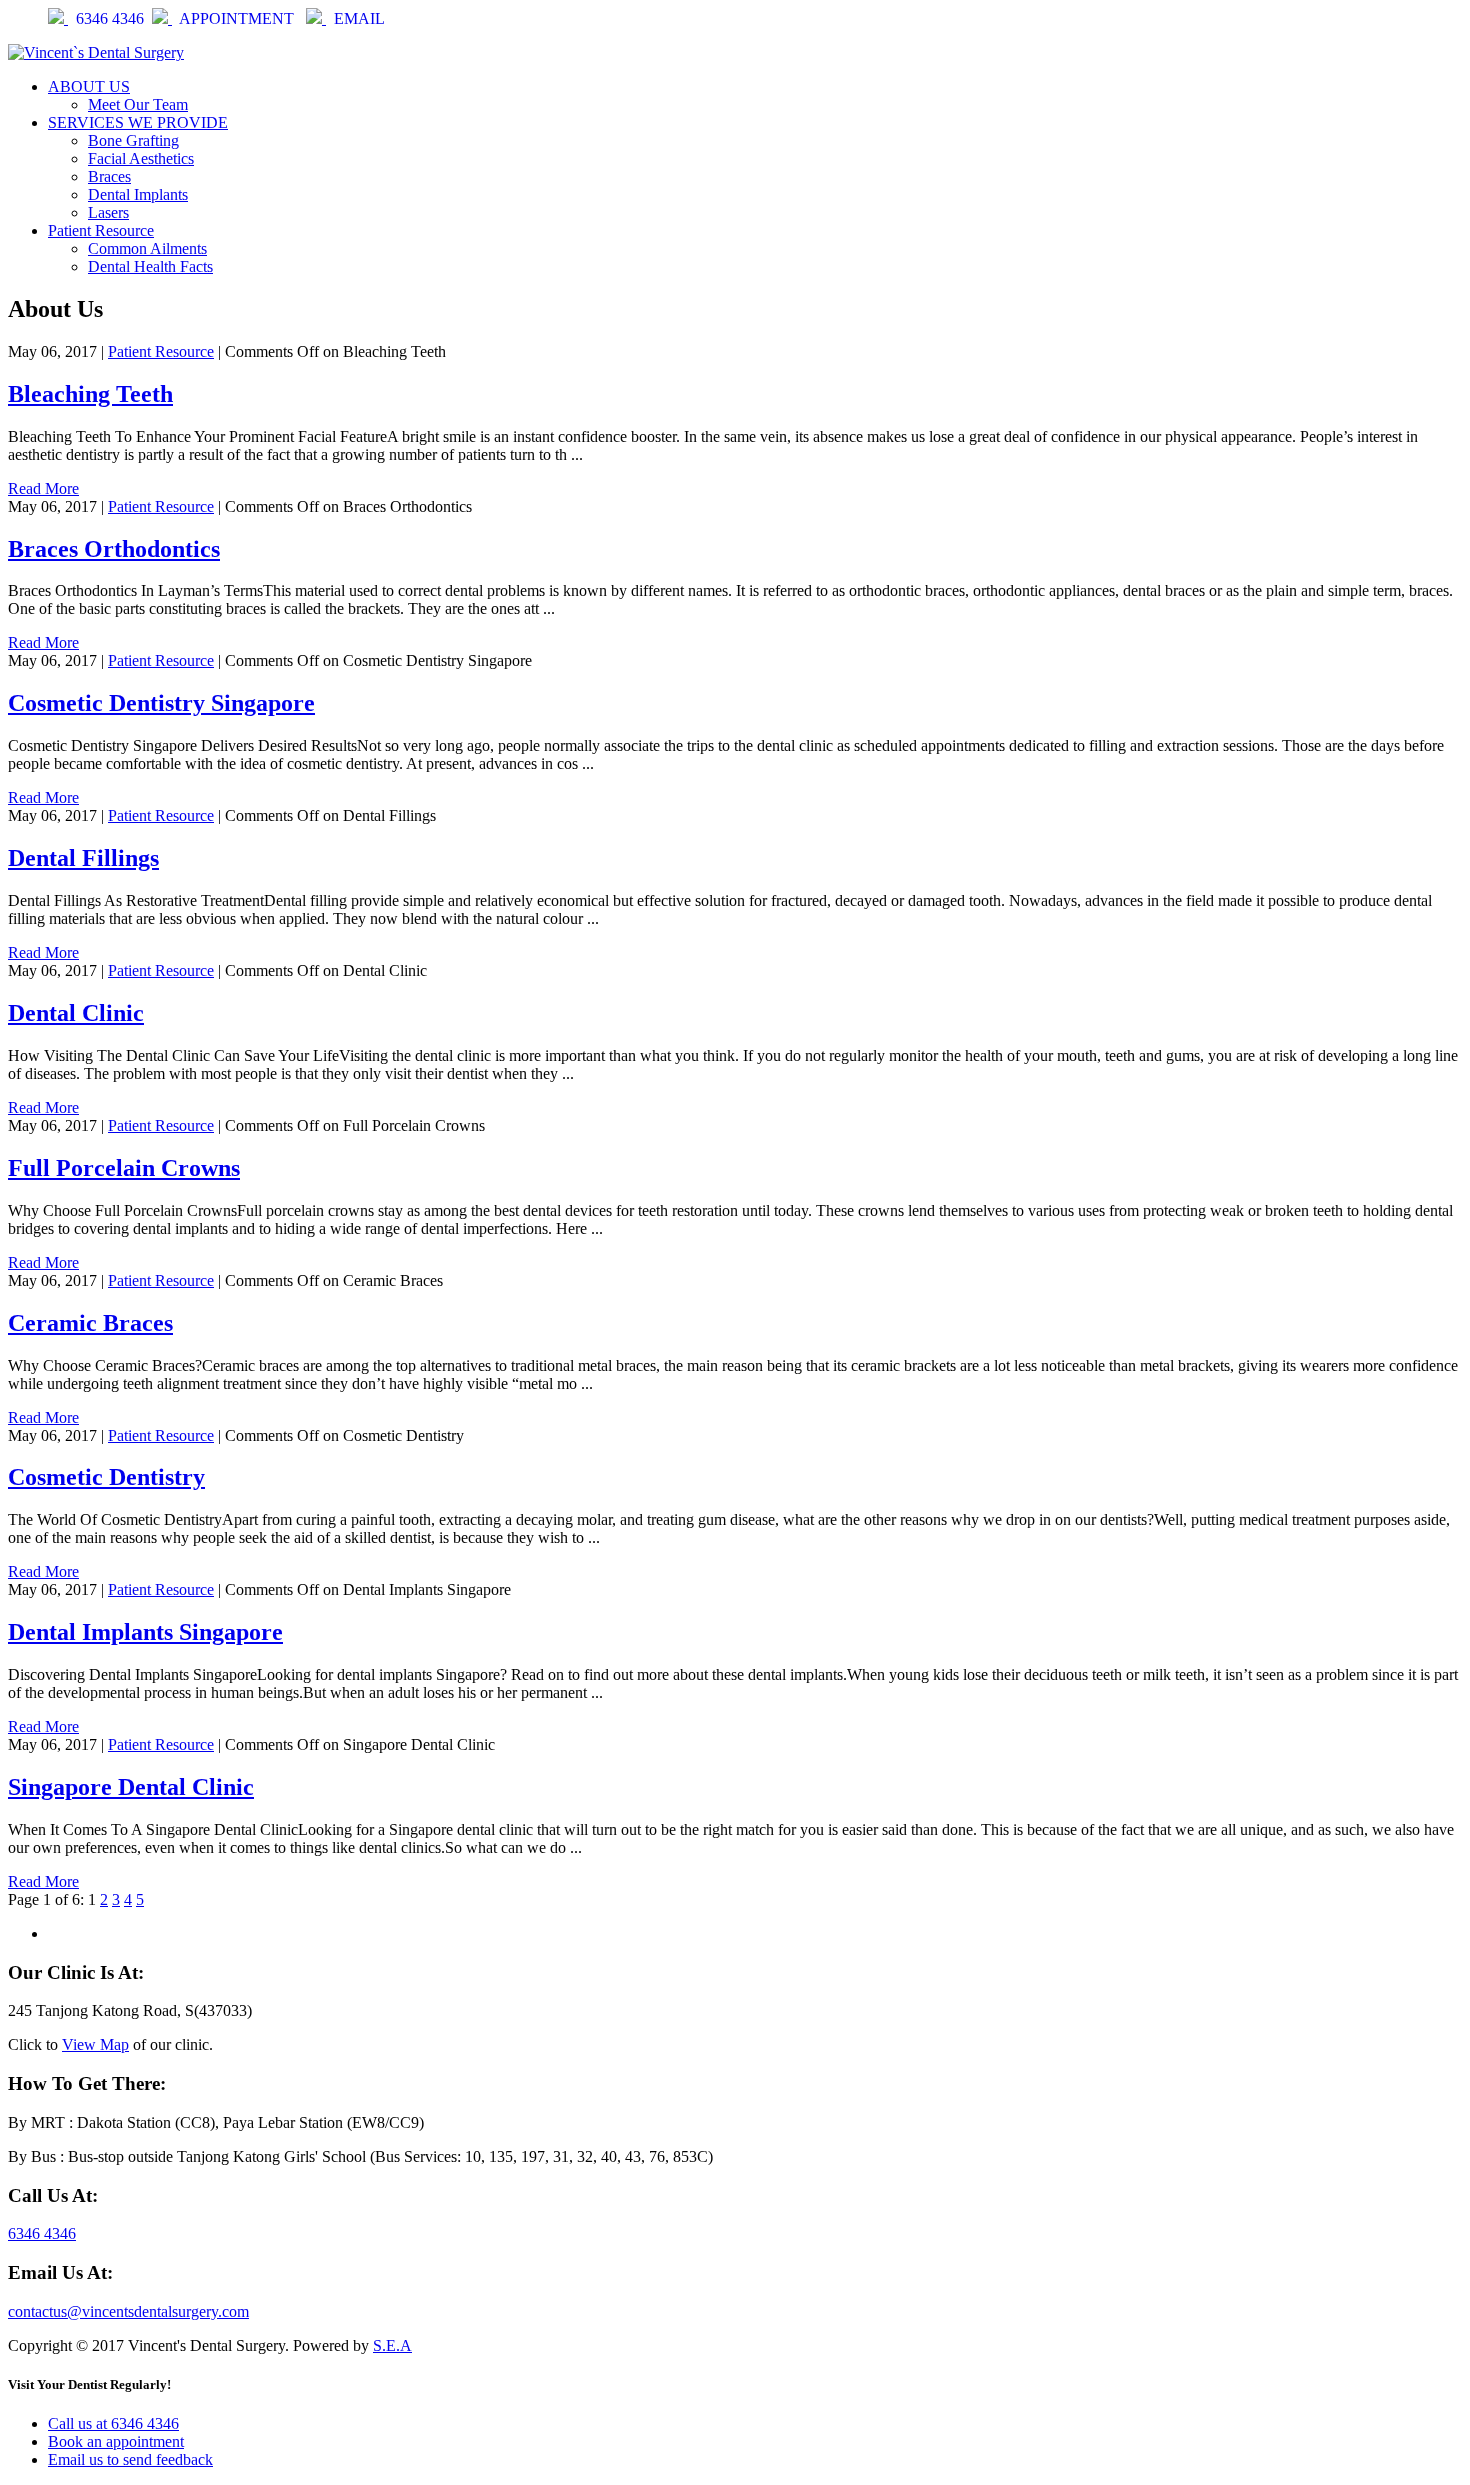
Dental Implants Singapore (145, 1632)
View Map (95, 2044)
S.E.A (392, 2345)
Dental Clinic (76, 1013)
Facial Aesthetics (141, 158)
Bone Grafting (133, 140)
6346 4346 (110, 18)
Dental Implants (138, 194)
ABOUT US (89, 86)
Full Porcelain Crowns (124, 1168)
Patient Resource (101, 230)
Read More (43, 488)
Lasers (108, 212)
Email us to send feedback (130, 2459)
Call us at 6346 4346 (113, 2423)
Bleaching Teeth (90, 394)
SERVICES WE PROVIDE (138, 122)
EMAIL (359, 18)
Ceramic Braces (90, 1323)
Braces (109, 176)
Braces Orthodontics (114, 549)
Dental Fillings (83, 858)
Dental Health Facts (150, 266)
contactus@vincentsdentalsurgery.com (128, 2311)
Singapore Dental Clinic (131, 1787)
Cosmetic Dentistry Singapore (161, 703)
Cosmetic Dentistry (106, 1477)
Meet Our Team (138, 104)
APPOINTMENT (238, 18)
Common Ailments (147, 248)
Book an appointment (116, 2441)
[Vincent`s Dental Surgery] (96, 52)
